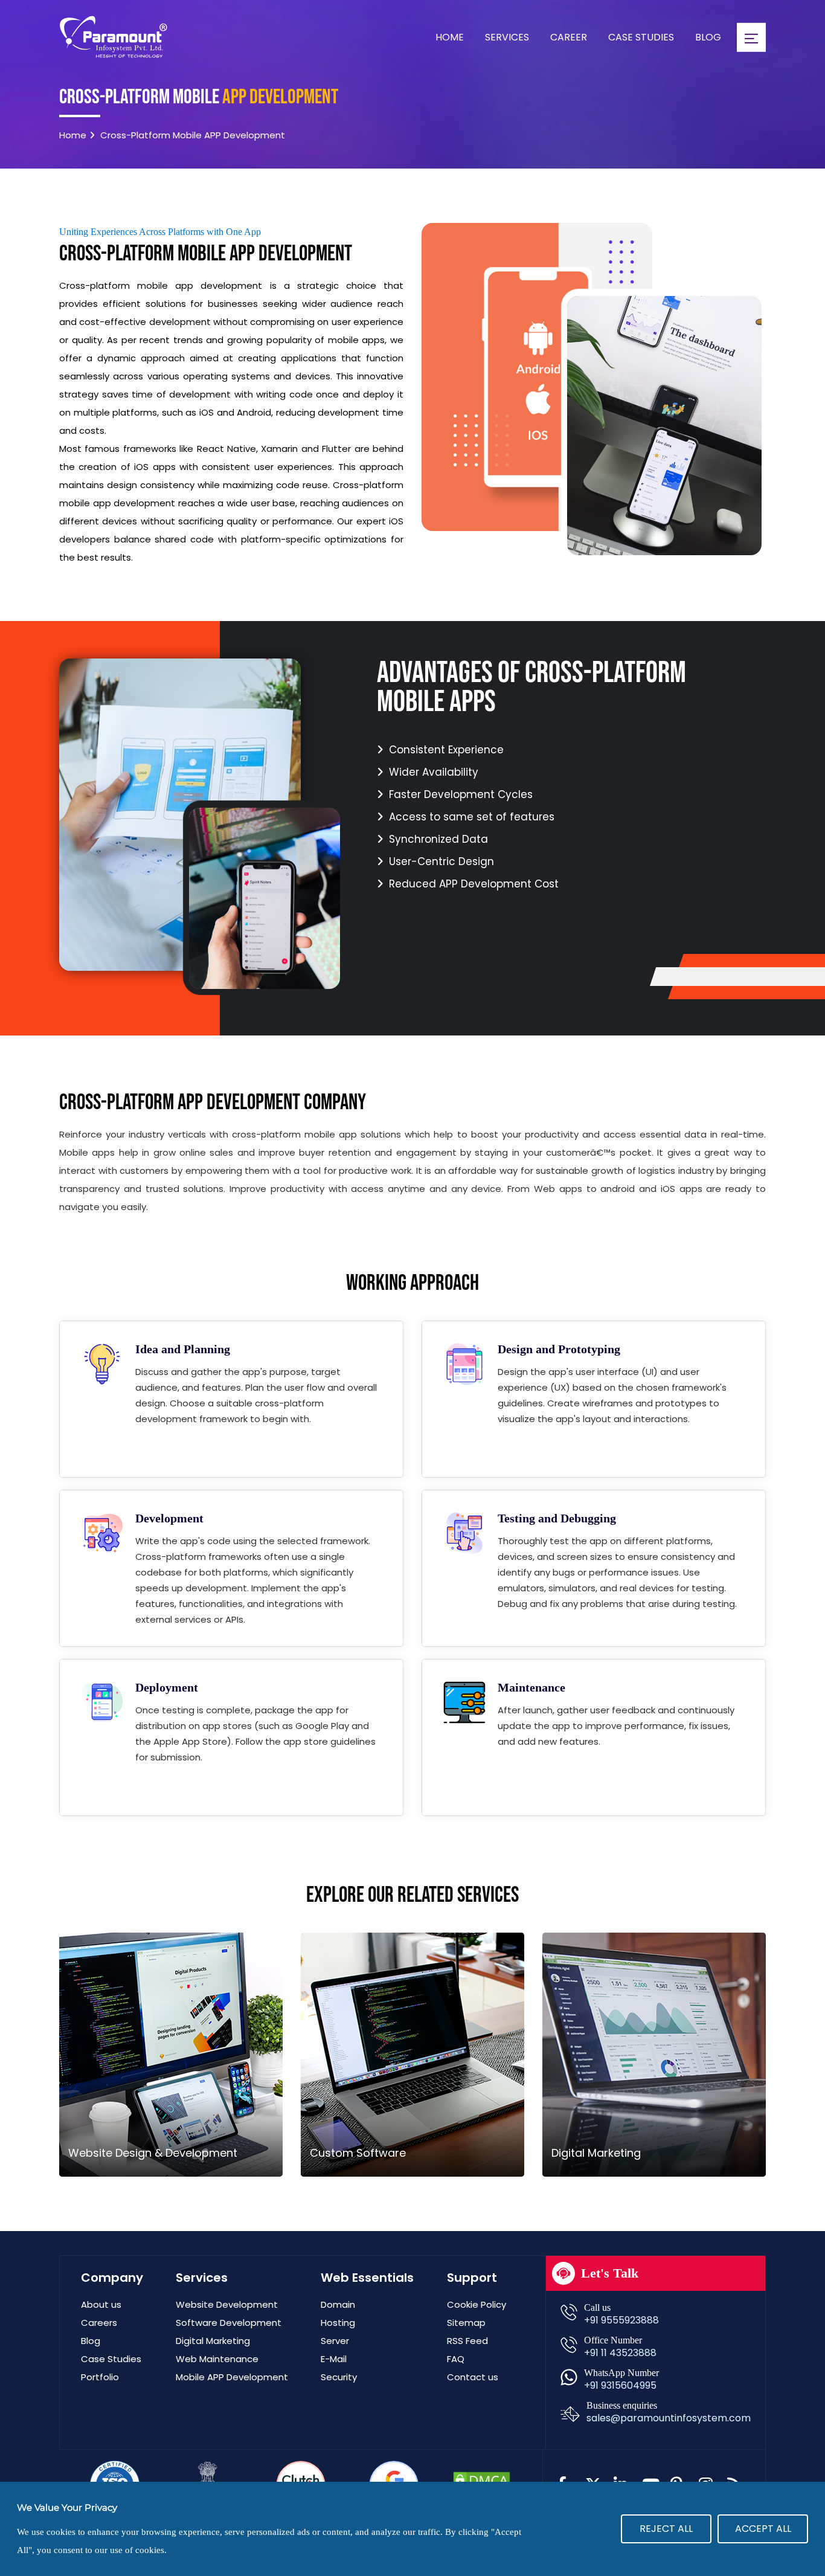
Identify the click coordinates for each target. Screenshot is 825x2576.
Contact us (473, 2377)
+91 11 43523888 (620, 2353)
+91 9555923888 (621, 2320)
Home (450, 37)
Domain (338, 2304)
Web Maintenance (217, 2359)
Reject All (666, 2529)
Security (339, 2377)
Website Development (227, 2304)
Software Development (229, 2323)
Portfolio (100, 2377)
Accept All (763, 2529)
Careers (99, 2323)
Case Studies (641, 37)
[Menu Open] (751, 37)
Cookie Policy (477, 2304)
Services (507, 37)
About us (101, 2304)
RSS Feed (467, 2341)
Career (569, 37)
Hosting (338, 2323)
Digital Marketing (596, 2153)
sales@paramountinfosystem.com (669, 2418)
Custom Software (358, 2153)
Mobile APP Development (232, 2377)
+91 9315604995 (620, 2385)
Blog (708, 37)
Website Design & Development (153, 2153)
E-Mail (334, 2359)
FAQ (456, 2359)
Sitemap (466, 2323)
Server (335, 2341)
